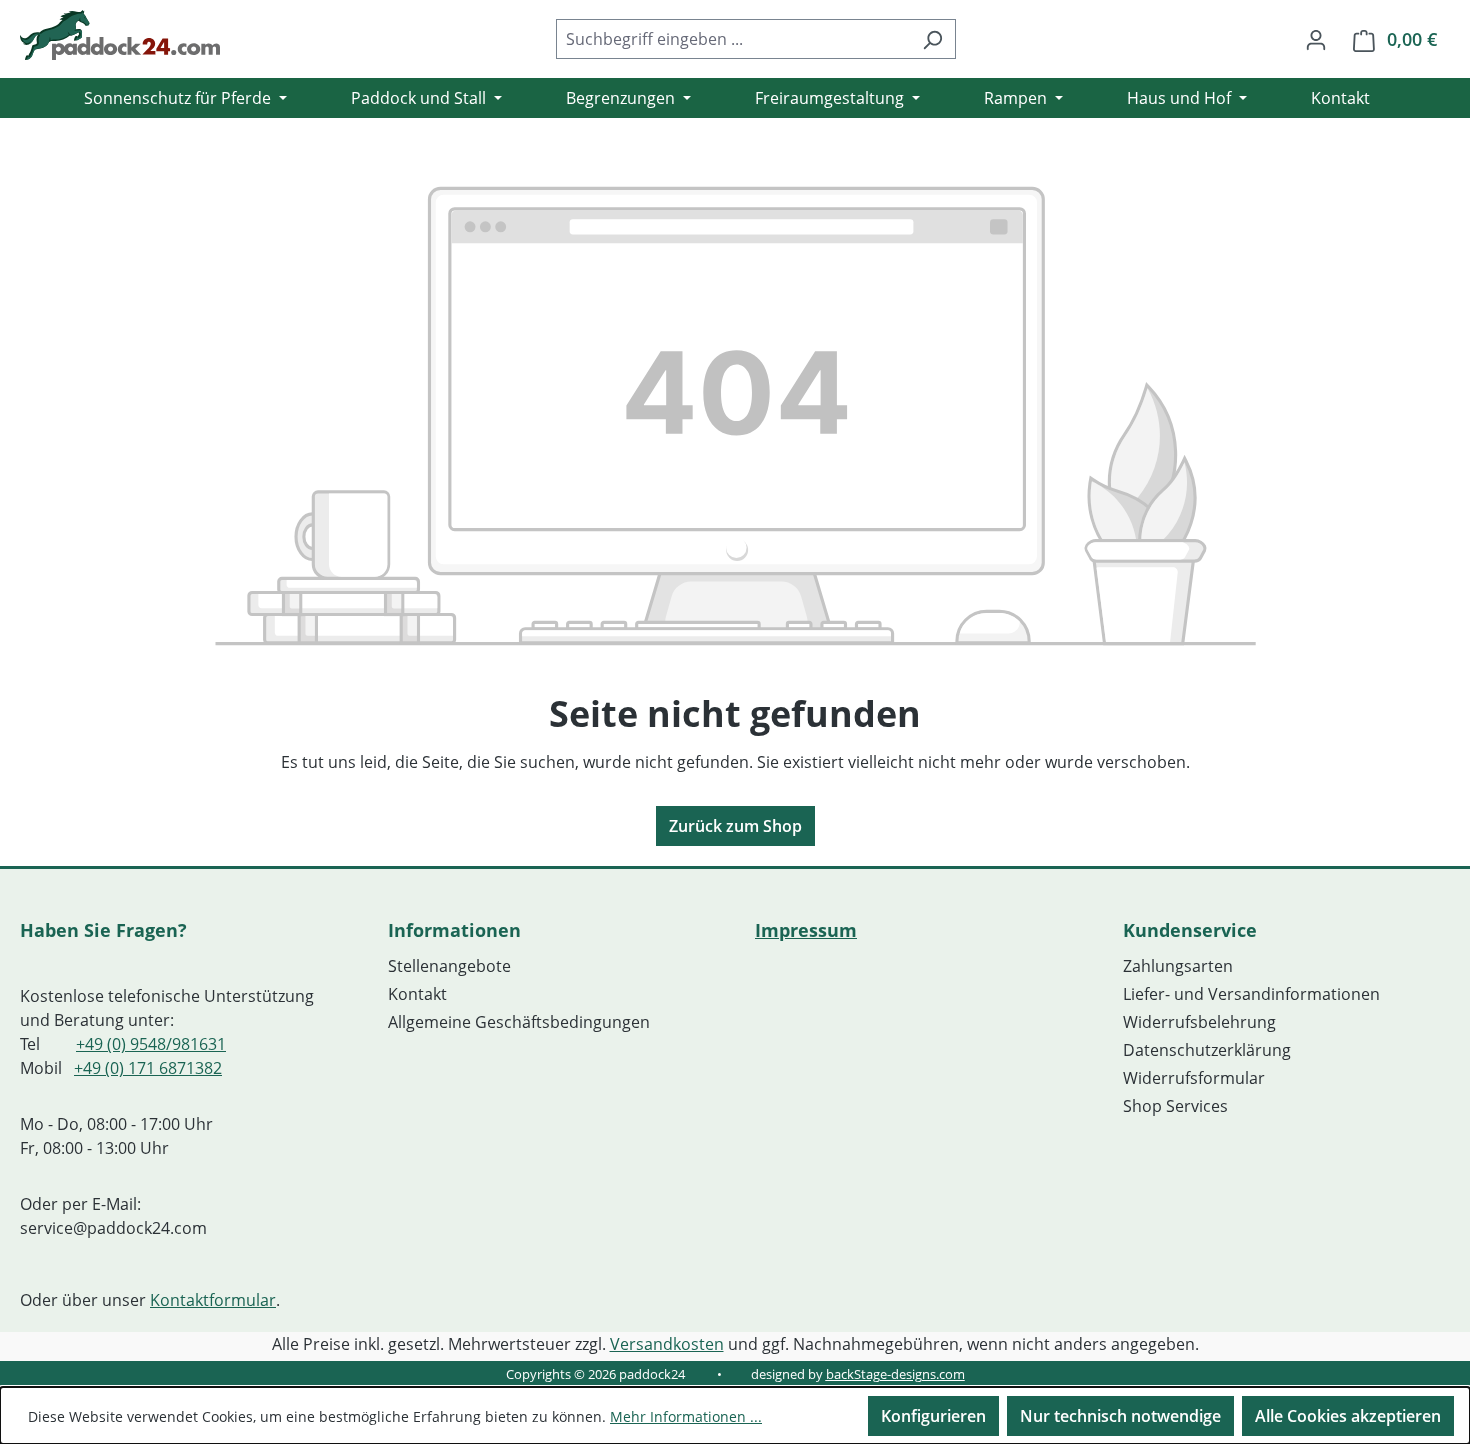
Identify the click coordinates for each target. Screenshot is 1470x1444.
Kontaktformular (213, 1300)
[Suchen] (932, 39)
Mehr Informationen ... (686, 1416)
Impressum (806, 930)
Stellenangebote (449, 966)
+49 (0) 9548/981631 (151, 1044)
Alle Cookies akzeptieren (1348, 1416)
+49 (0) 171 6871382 (148, 1068)
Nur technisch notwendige (1120, 1416)
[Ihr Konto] (1316, 39)
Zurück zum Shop (735, 826)
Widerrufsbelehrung (1199, 1022)
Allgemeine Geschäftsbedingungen (519, 1022)
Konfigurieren (933, 1416)
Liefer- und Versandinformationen (1251, 994)
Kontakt (417, 994)
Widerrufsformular (1194, 1078)
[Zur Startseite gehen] (120, 35)
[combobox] (733, 39)
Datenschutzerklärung (1207, 1050)
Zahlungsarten (1178, 966)
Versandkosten (667, 1344)
